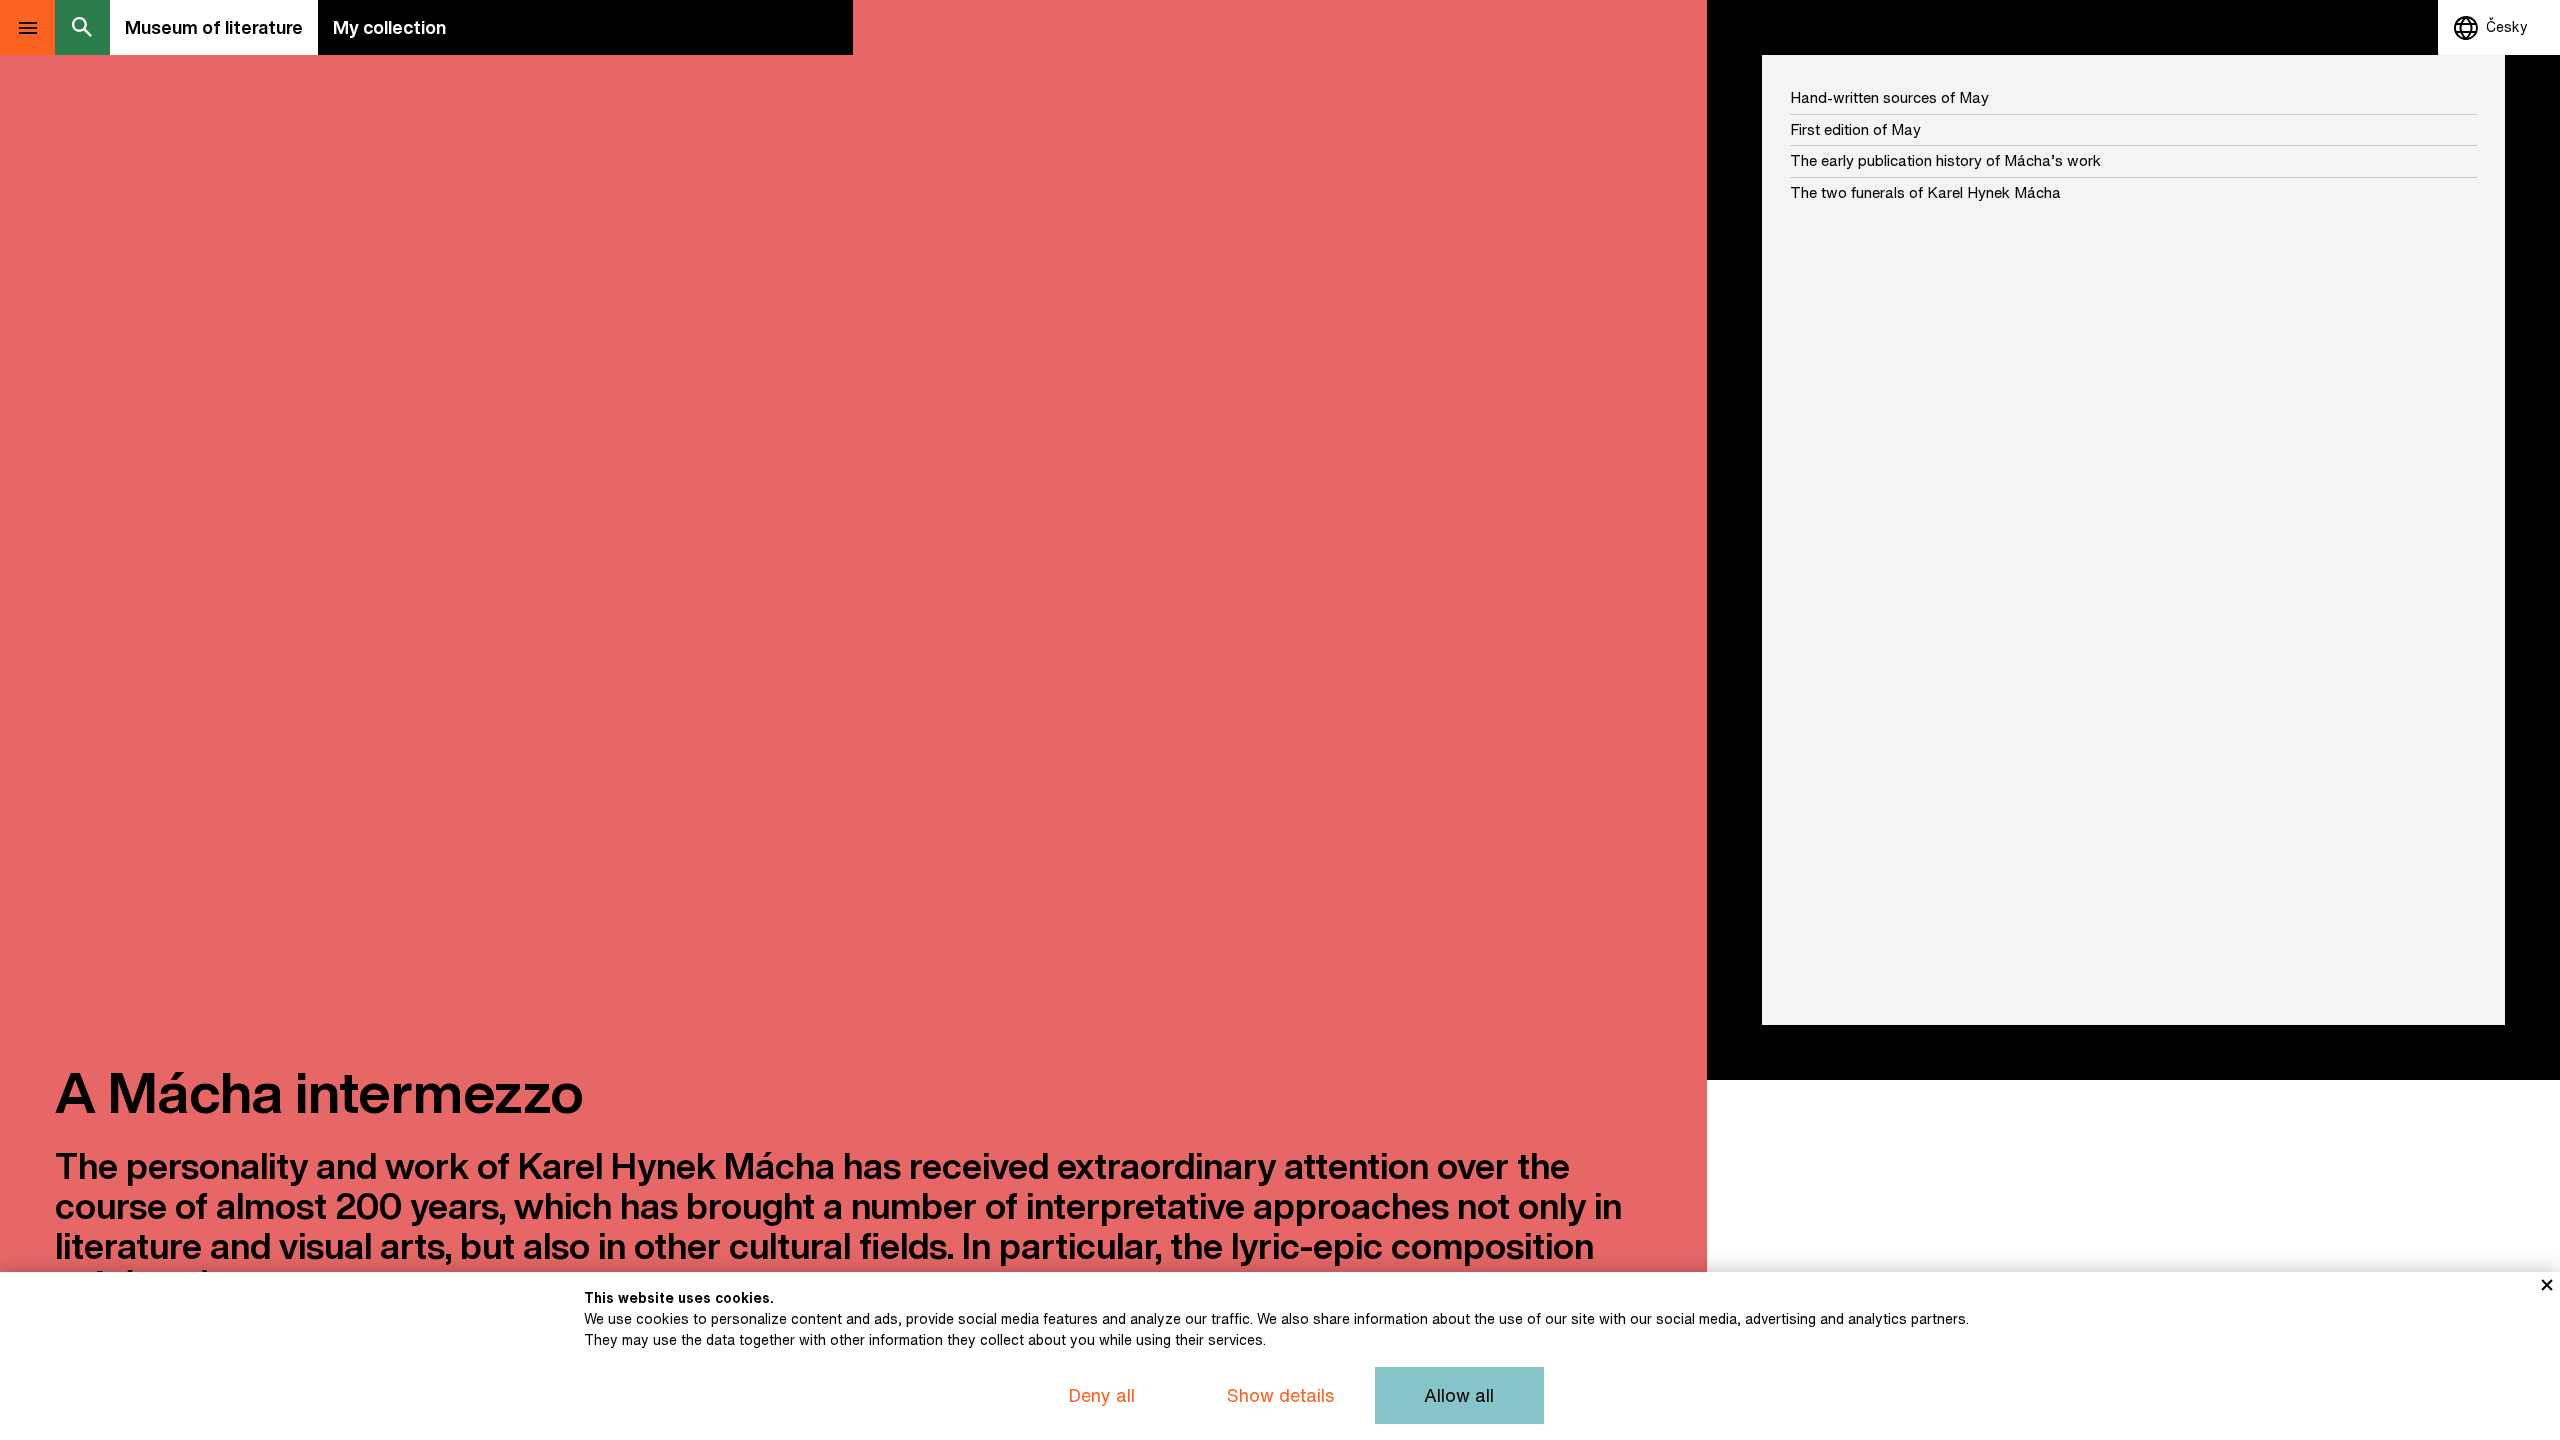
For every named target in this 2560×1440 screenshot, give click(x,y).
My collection (389, 27)
